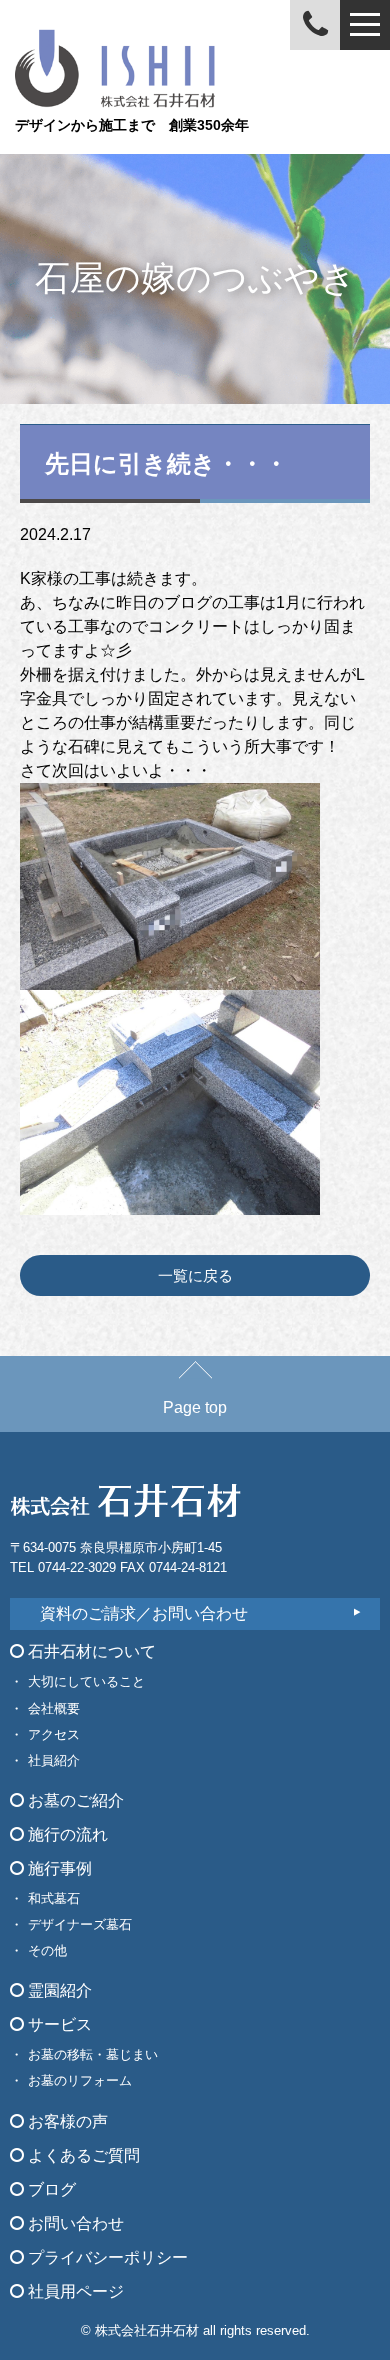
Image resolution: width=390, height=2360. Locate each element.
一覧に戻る (195, 1275)
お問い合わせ (74, 2223)
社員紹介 (54, 1760)
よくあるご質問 (82, 2155)
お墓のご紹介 (74, 1800)
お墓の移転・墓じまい (93, 2054)
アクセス (54, 1734)
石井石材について (90, 1651)
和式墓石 (54, 1898)
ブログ (50, 2189)
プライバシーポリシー (106, 2257)
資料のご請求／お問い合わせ (144, 1613)
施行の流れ (66, 1834)
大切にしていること (86, 1681)
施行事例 (58, 1868)
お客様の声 (66, 2121)
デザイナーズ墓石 (80, 1924)
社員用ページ (74, 2291)
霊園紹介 (58, 1990)
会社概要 (54, 1708)
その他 (47, 1950)
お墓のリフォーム (80, 2080)
